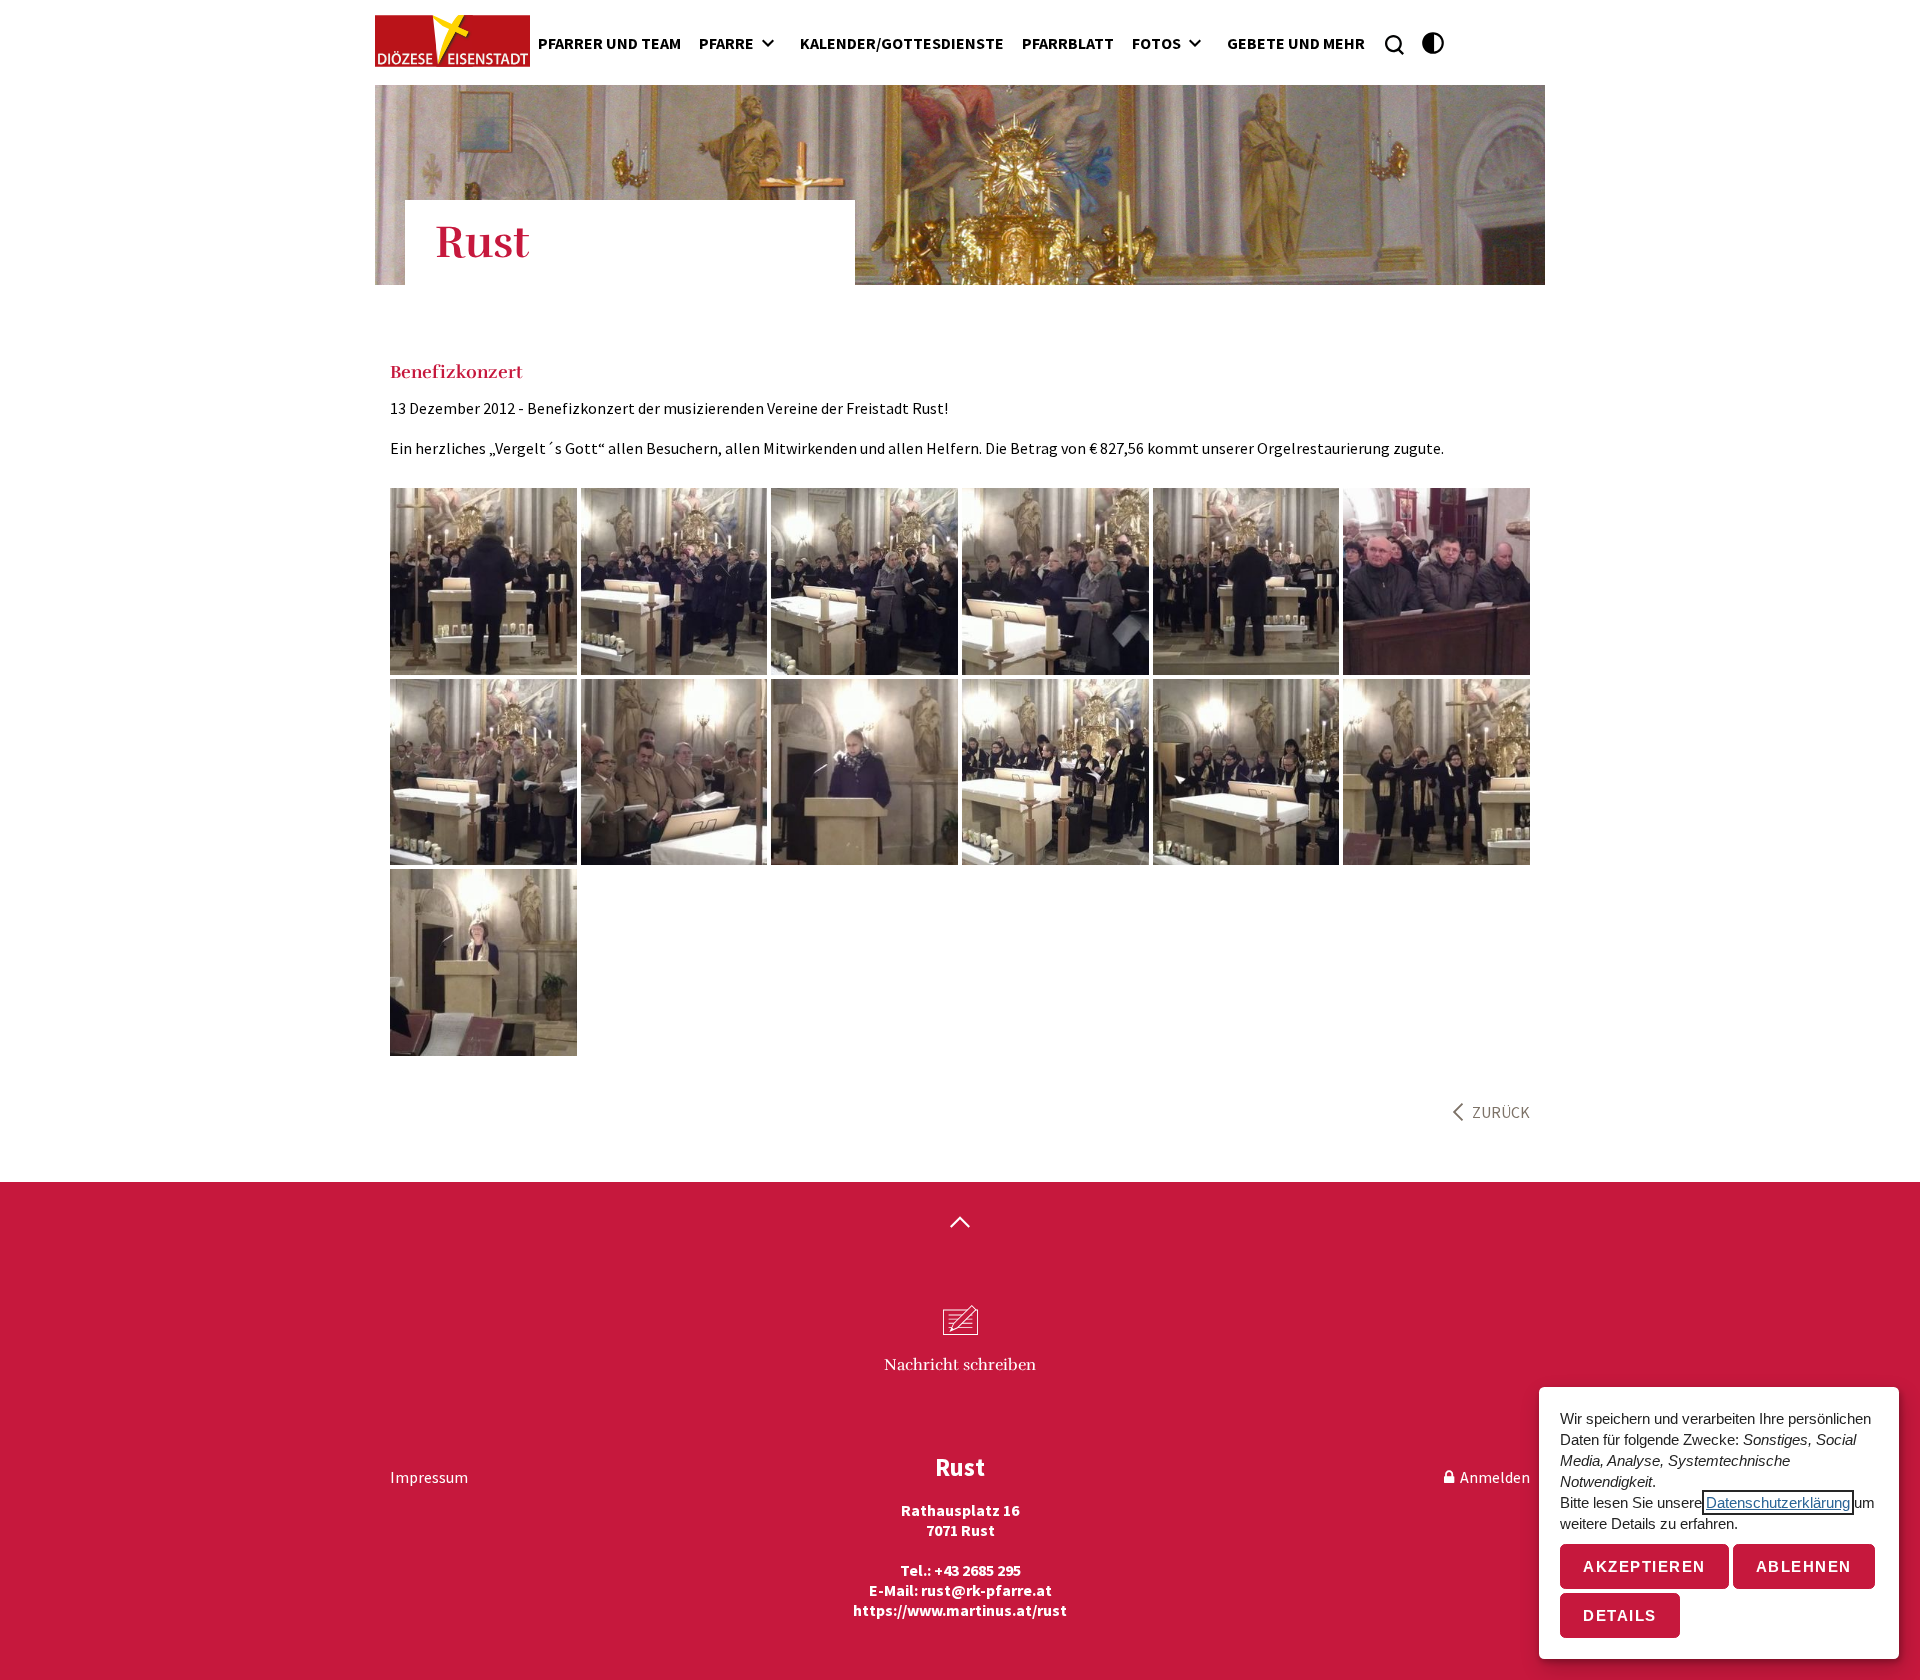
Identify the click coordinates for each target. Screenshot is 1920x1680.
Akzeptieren (1644, 1566)
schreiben (960, 1365)
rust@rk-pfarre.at (986, 1590)
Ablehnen (1804, 1566)
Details (1620, 1615)
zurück (1501, 1112)
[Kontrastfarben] (1433, 43)
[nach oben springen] (960, 1224)
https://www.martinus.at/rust (960, 1610)
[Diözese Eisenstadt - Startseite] (452, 41)
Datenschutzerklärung (1778, 1502)
